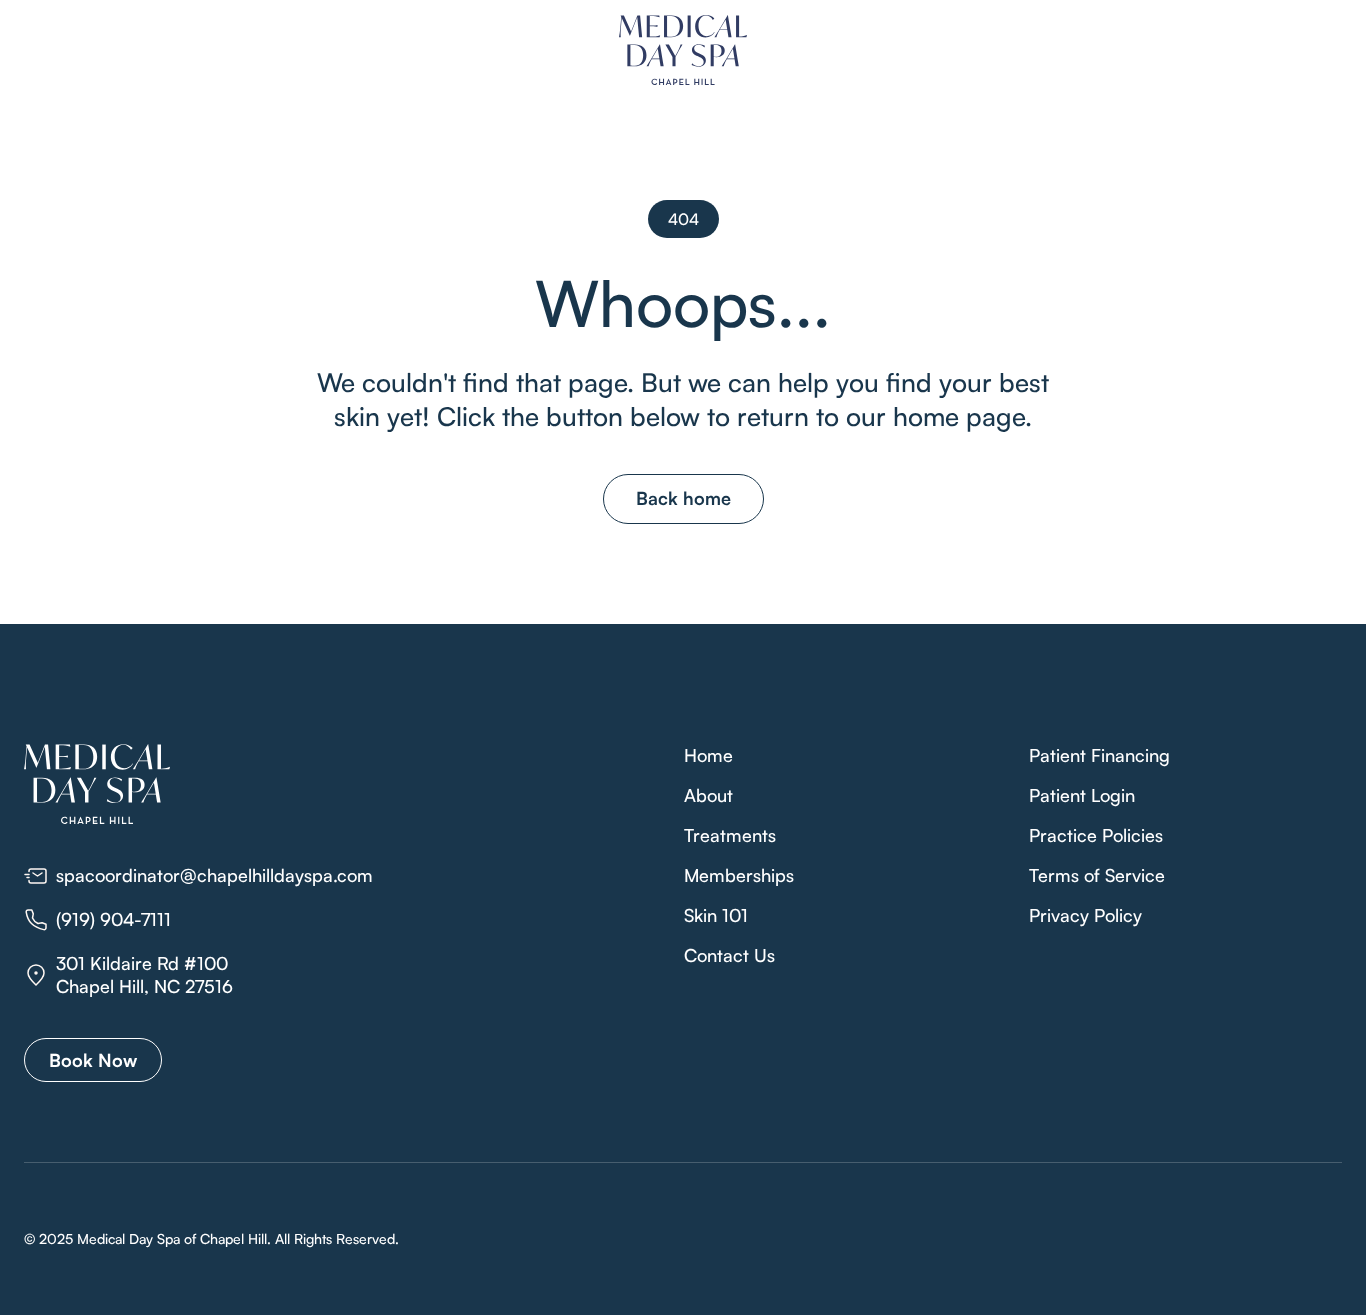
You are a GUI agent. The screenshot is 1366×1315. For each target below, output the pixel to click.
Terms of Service (1097, 875)
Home (708, 755)
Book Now (93, 1060)
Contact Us (729, 955)
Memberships (739, 875)
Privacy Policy (1085, 915)
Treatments (730, 835)
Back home (683, 498)
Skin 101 (716, 915)
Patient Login (1082, 795)
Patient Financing (1099, 755)
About (708, 795)
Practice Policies (1096, 835)
